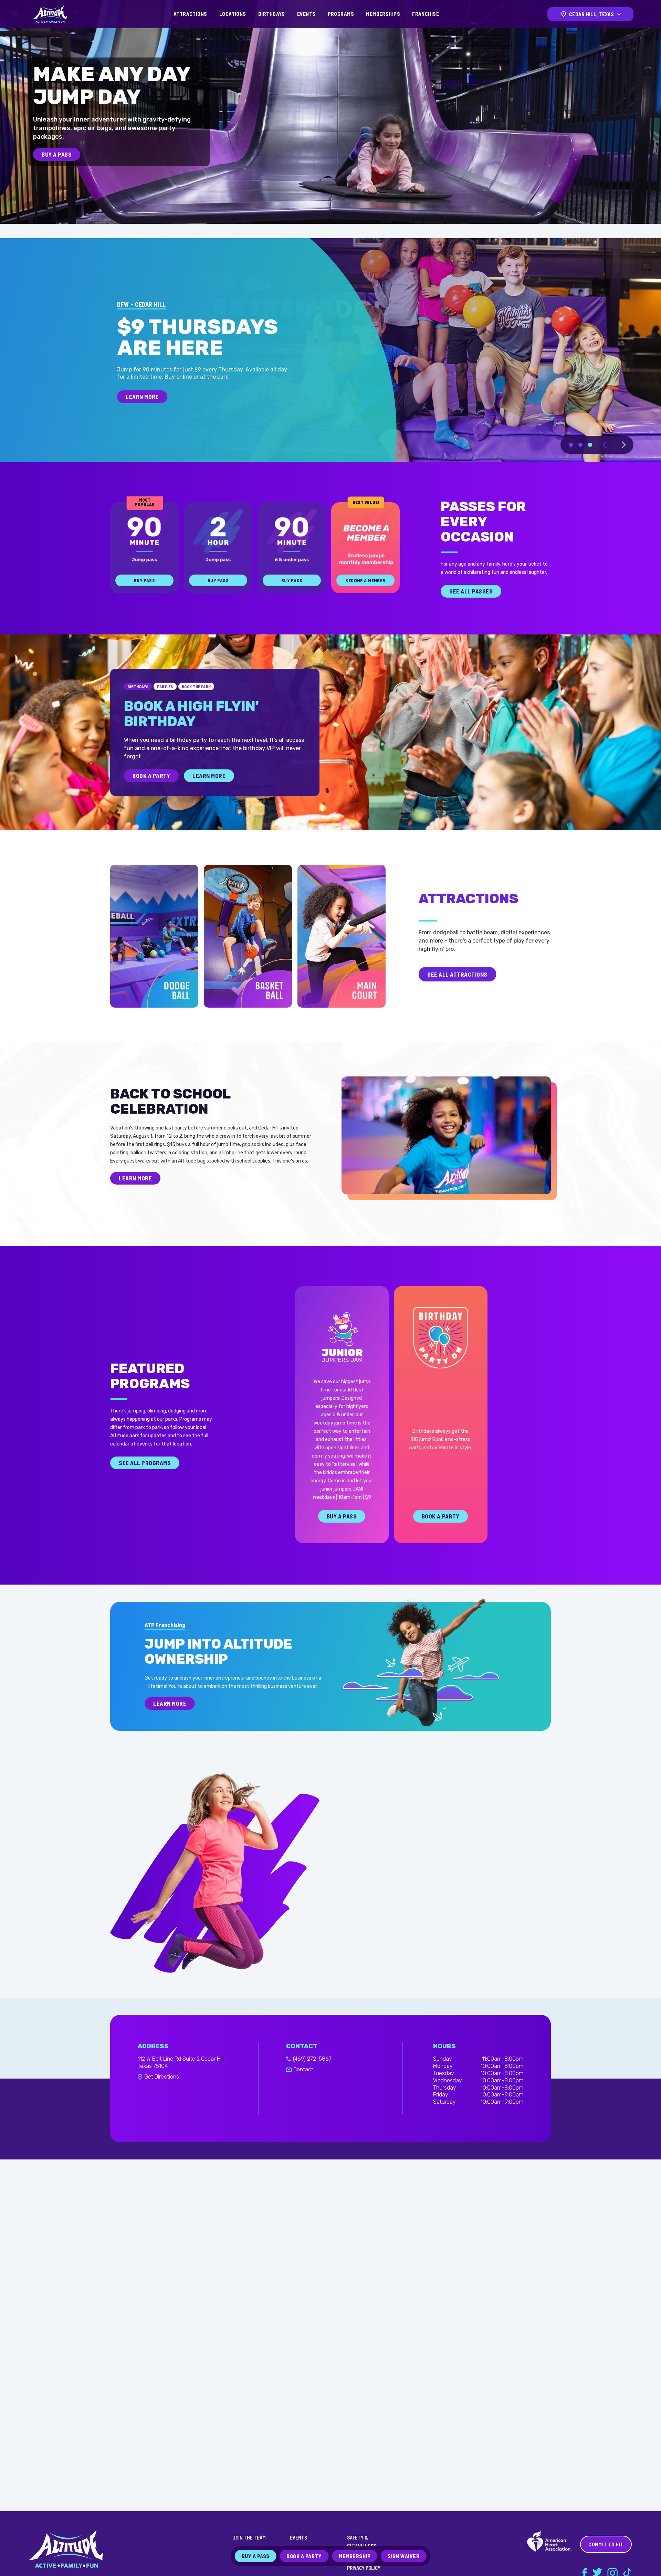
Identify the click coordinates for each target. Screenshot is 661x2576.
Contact (303, 2085)
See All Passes (471, 607)
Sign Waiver (403, 2556)
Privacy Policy (364, 2568)
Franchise (426, 14)
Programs (341, 14)
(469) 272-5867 (312, 2075)
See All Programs (145, 1479)
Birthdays (272, 14)
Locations (233, 14)
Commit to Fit (606, 2544)
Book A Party (151, 791)
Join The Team (249, 2537)
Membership (355, 2556)
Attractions (190, 14)
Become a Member (365, 596)
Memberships (383, 14)
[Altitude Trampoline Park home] (50, 14)
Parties (165, 702)
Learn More (209, 791)
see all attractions (457, 990)
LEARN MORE (142, 425)
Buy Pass (144, 596)
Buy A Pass (57, 154)
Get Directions (162, 2093)
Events (306, 14)
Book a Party (440, 1532)
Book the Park (196, 702)
